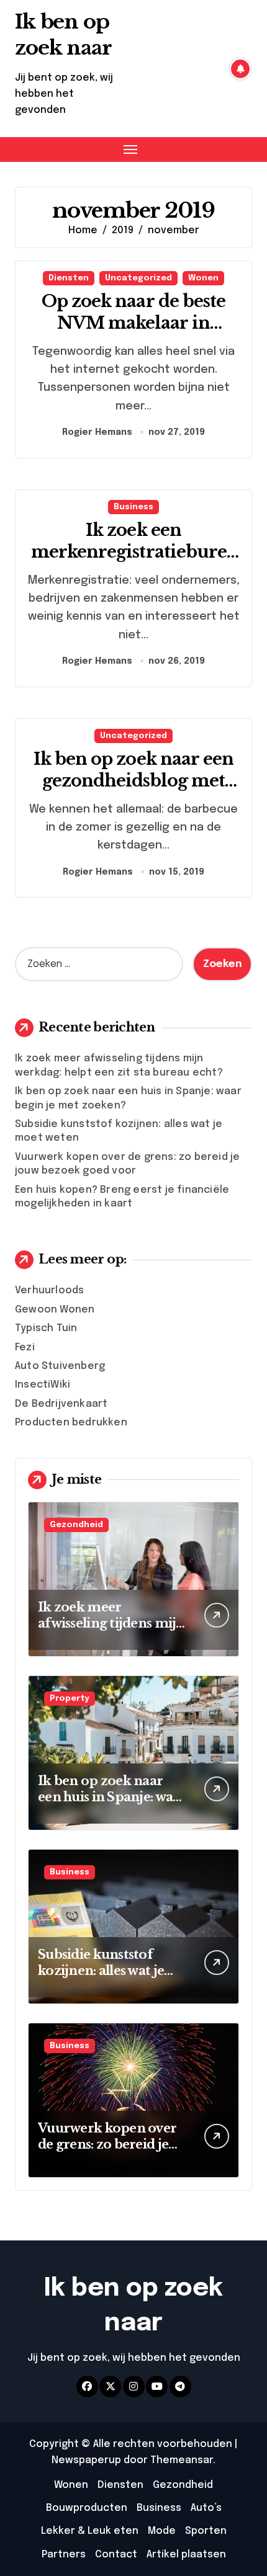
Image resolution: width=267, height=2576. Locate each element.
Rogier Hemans (97, 432)
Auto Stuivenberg (60, 1366)
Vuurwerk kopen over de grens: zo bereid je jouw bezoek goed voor (110, 2144)
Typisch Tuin (46, 1328)
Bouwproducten (87, 2508)
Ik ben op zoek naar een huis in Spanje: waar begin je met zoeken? (112, 1797)
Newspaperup (86, 2460)
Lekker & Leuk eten (90, 2531)
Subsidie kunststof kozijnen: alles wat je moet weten (101, 1971)
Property (70, 1699)
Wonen (203, 278)
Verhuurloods (49, 1290)
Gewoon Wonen (55, 1310)
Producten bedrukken (71, 1423)
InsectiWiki (43, 1385)
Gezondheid (76, 1525)
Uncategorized (138, 278)
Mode (162, 2531)
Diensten (69, 278)
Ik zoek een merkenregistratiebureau (133, 552)
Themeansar (182, 2460)
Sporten (206, 2531)
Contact (116, 2555)
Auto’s (206, 2508)
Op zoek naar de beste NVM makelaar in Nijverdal (133, 323)
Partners (64, 2555)
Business (133, 507)
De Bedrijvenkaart (61, 1404)
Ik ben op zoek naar (63, 35)
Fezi (25, 1348)
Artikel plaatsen (186, 2555)
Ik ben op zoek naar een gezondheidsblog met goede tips (133, 781)
